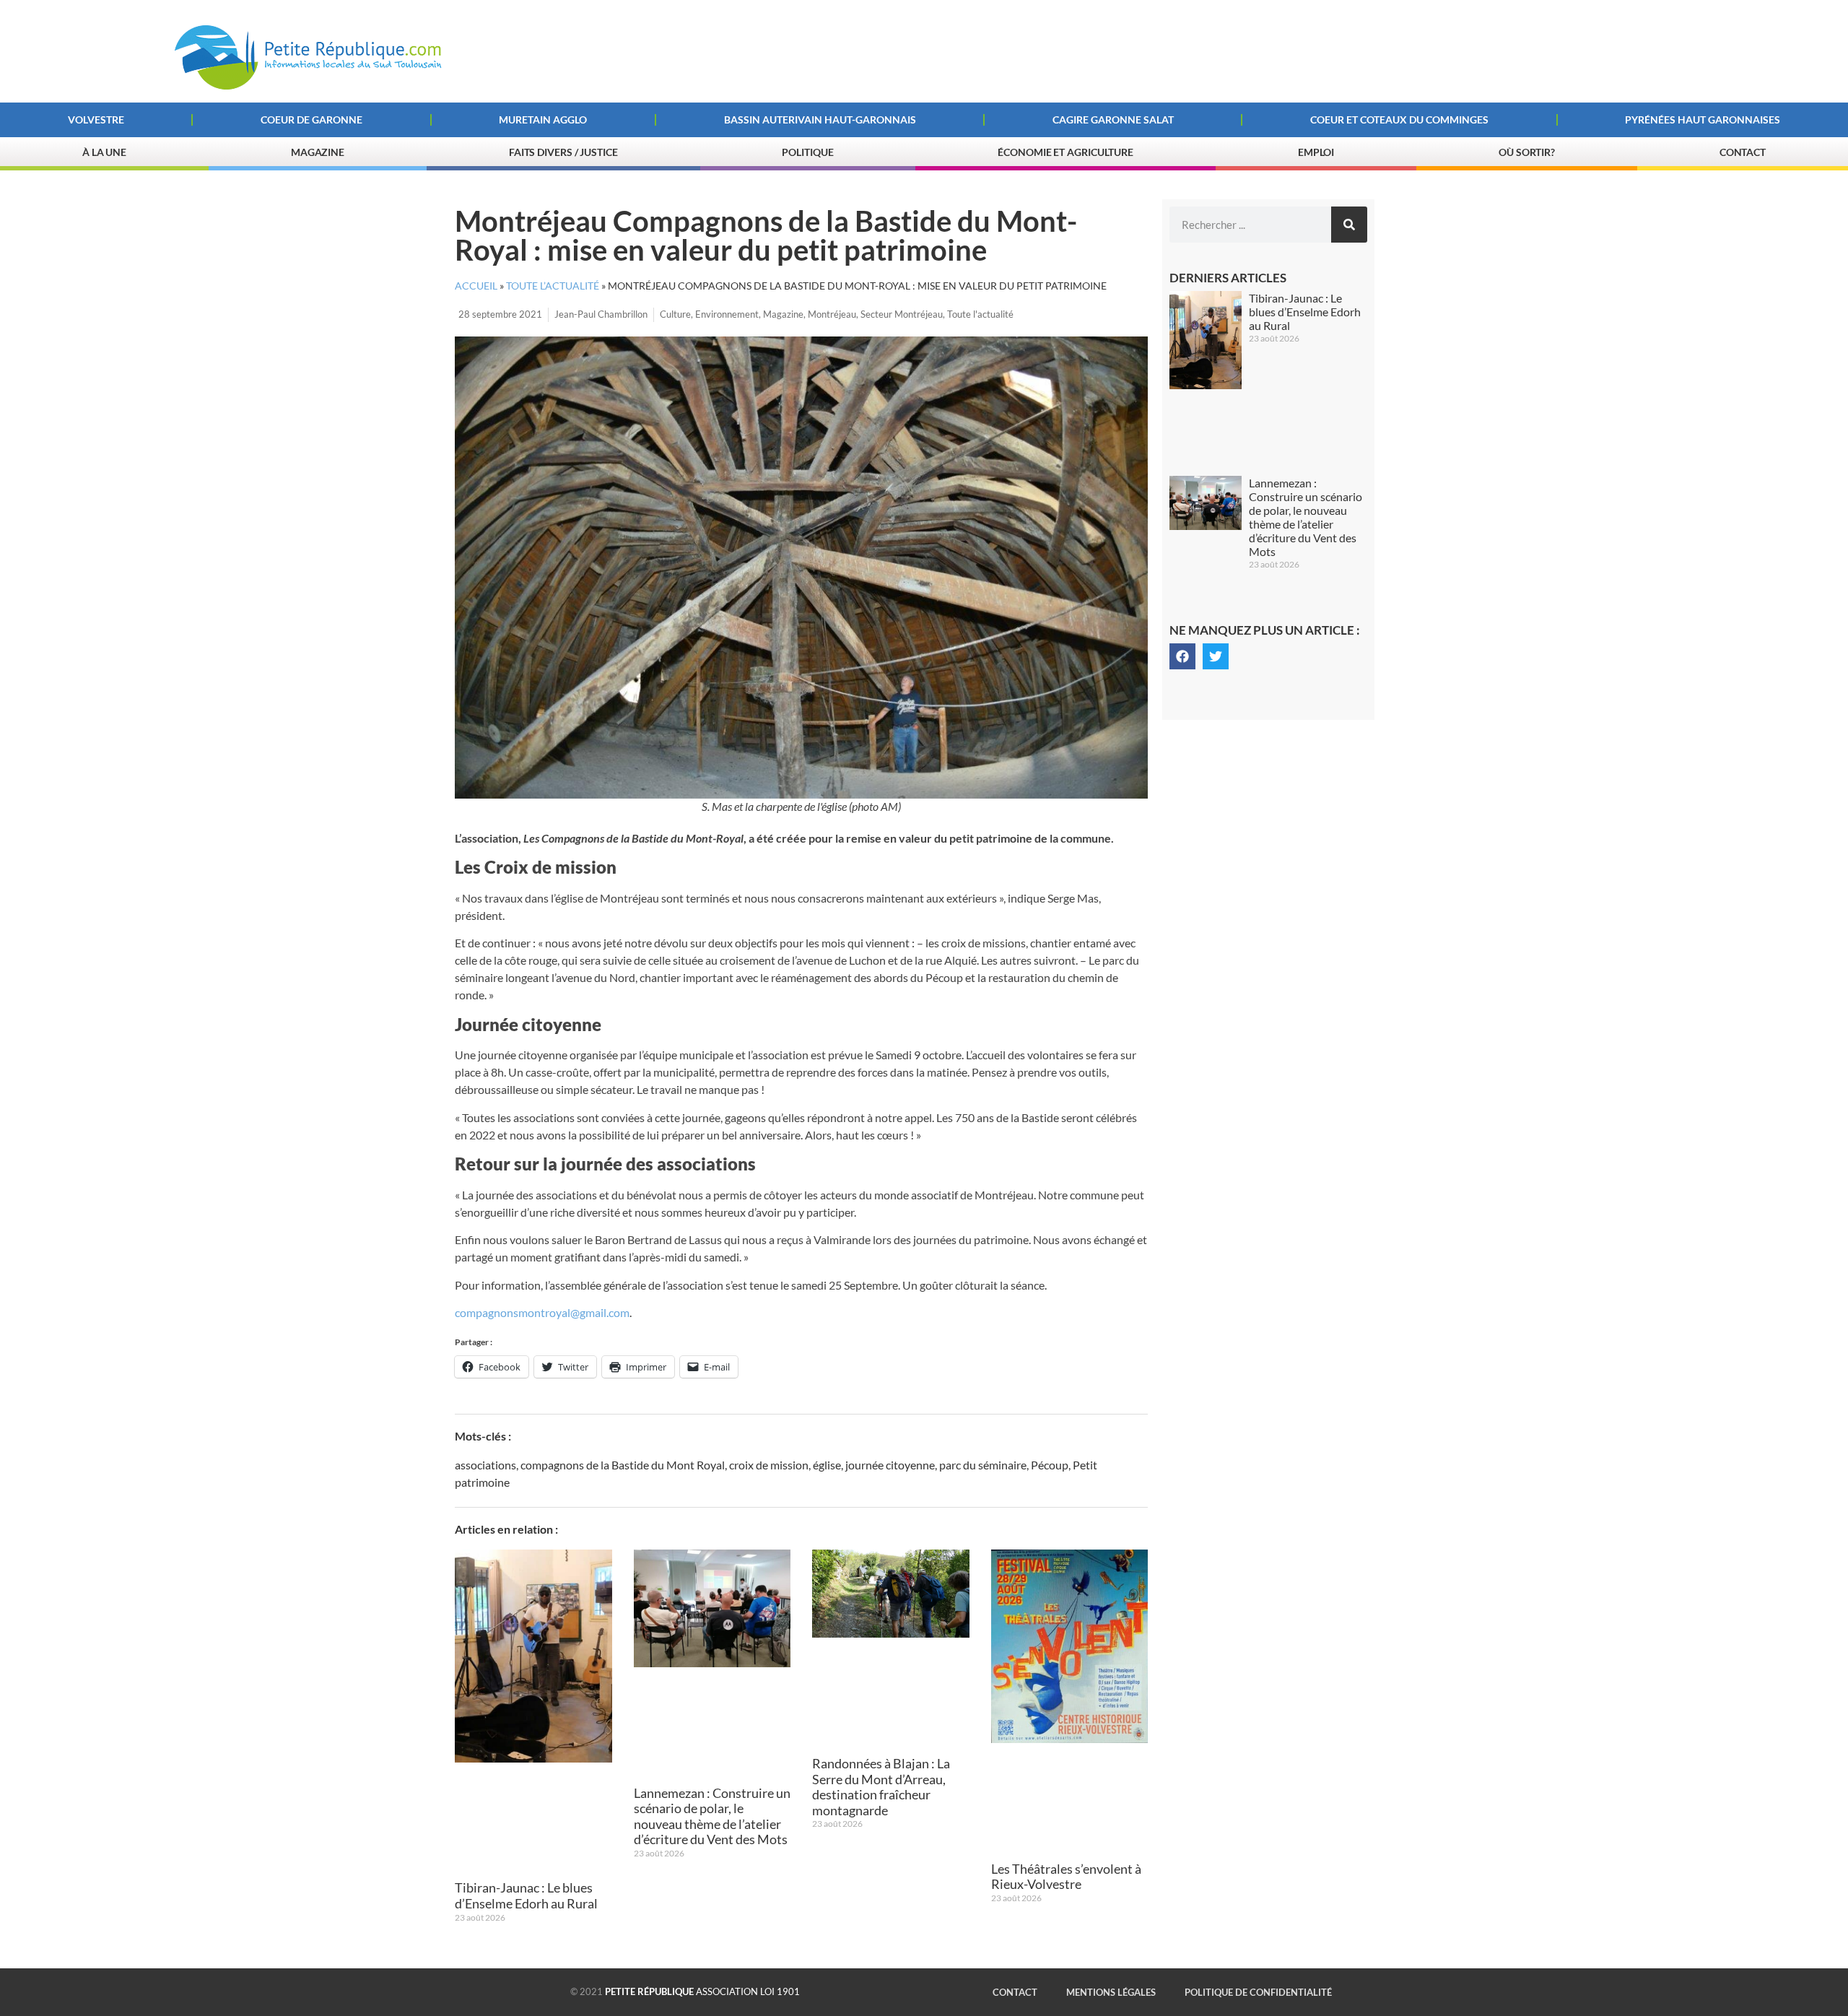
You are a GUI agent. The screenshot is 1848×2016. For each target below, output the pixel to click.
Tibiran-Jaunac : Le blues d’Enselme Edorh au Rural (526, 1895)
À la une (104, 152)
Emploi (1316, 152)
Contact (1743, 152)
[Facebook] (1182, 656)
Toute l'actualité (980, 314)
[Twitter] (1216, 656)
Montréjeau (832, 314)
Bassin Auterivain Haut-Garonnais (820, 120)
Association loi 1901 (702, 1991)
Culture (675, 314)
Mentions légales (1111, 1992)
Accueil (476, 286)
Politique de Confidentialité (1258, 1992)
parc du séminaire (983, 1465)
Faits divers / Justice (563, 152)
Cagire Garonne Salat (1113, 120)
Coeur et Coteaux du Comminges (1399, 120)
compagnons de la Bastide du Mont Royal (623, 1465)
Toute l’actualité (553, 286)
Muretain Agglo (543, 120)
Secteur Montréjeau (902, 314)
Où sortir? (1527, 152)
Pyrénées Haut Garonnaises (1703, 120)
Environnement (727, 314)
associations (485, 1465)
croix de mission (769, 1465)
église (827, 1465)
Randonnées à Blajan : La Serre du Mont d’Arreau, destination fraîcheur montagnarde (881, 1787)
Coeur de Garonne (311, 120)
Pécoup (1050, 1465)
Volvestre (96, 120)
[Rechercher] (1349, 225)
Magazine (318, 152)
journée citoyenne (890, 1465)
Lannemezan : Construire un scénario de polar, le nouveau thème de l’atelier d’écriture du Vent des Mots (712, 1816)
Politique (807, 152)
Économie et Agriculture (1065, 152)
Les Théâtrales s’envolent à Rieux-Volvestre (1066, 1877)
